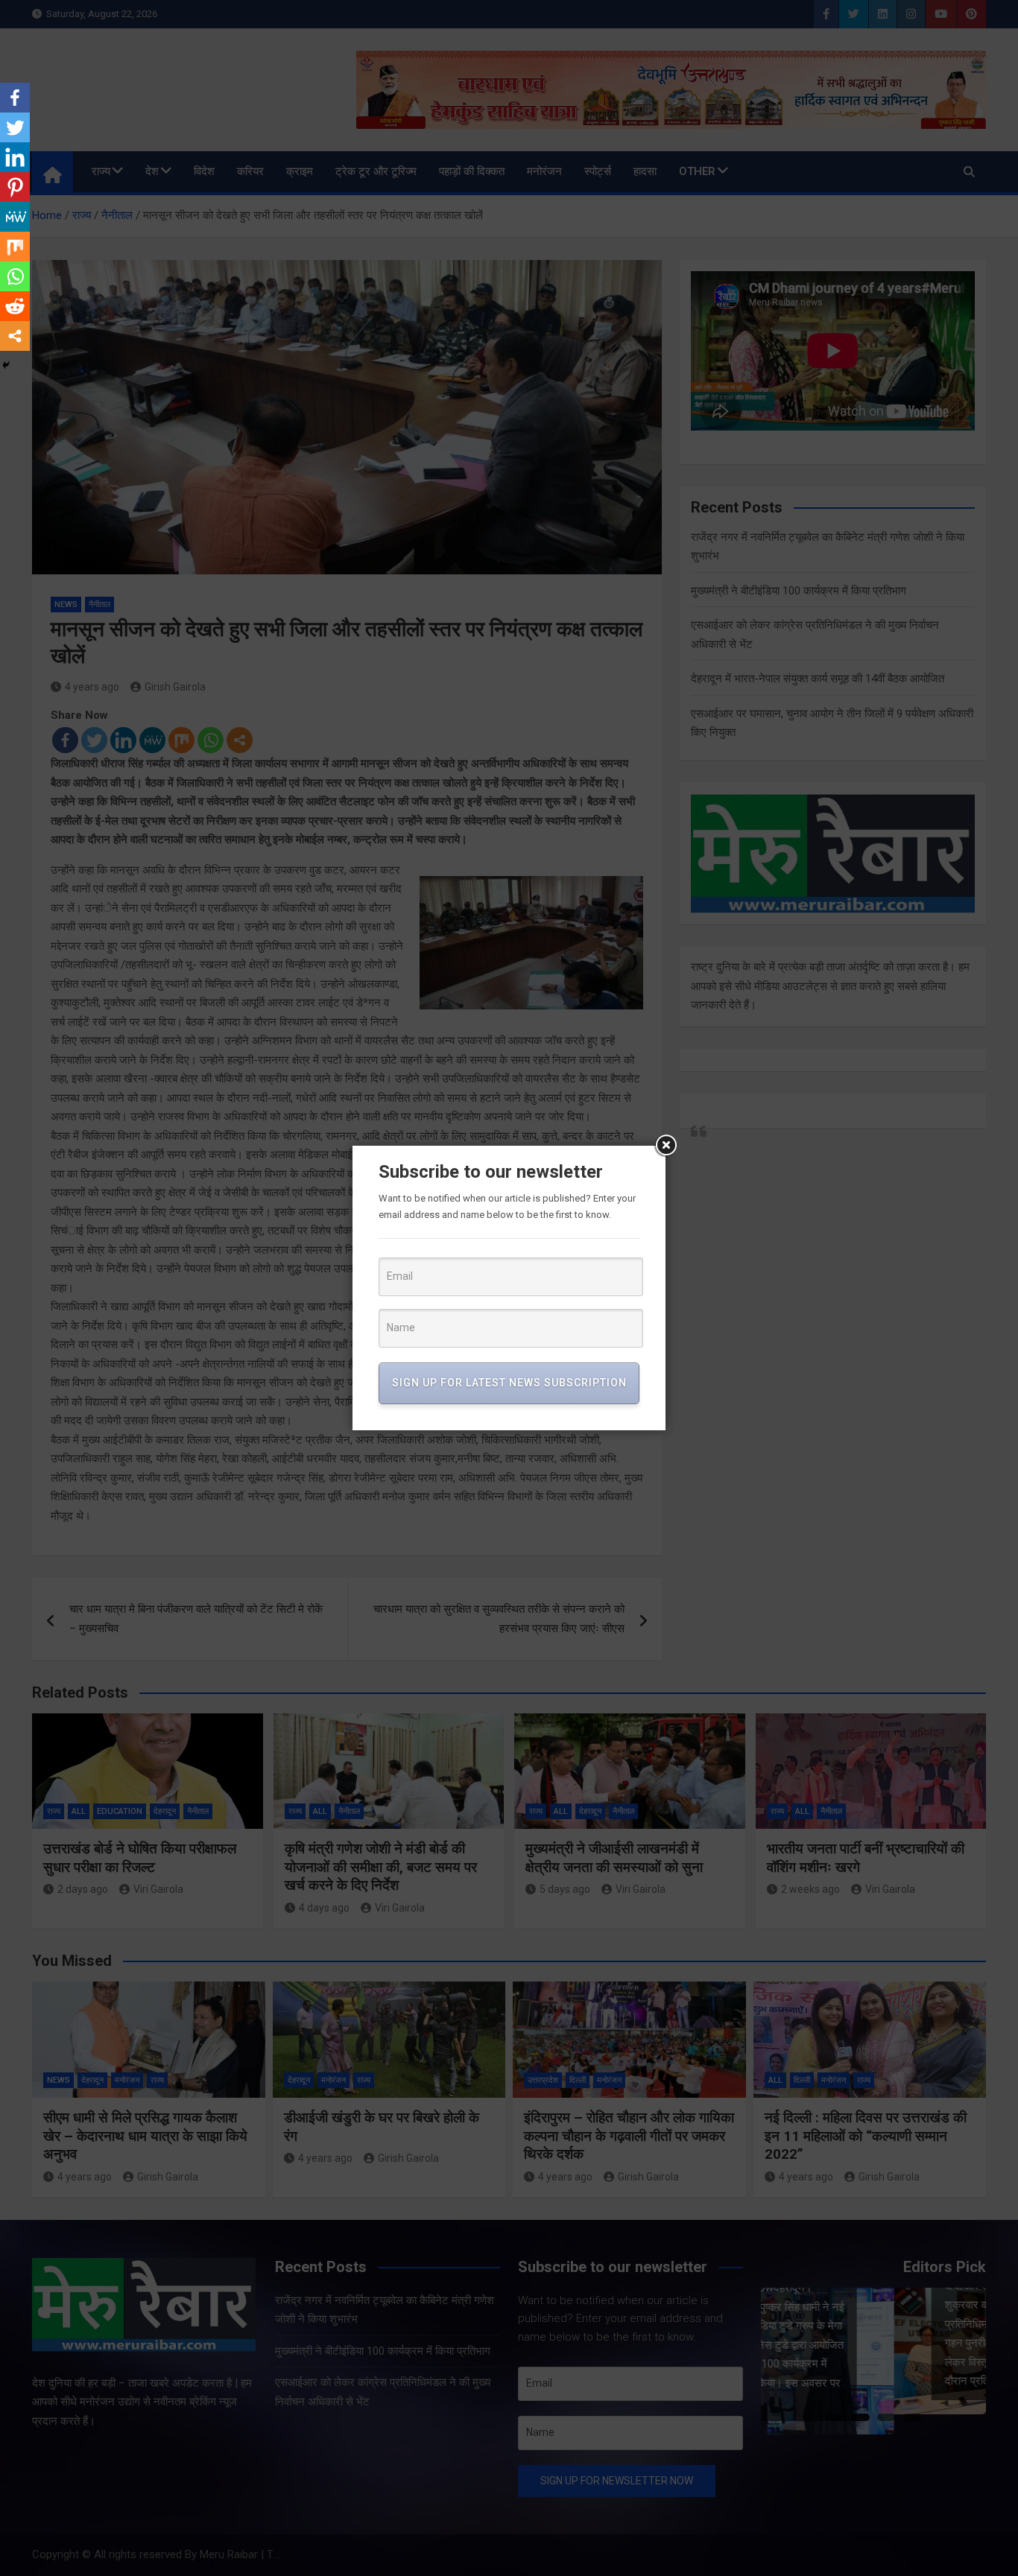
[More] (15, 336)
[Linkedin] (15, 157)
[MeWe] (15, 217)
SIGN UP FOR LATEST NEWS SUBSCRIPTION (509, 1383)
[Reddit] (15, 306)
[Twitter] (15, 127)
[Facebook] (15, 98)
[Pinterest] (15, 187)
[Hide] (6, 365)
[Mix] (15, 247)
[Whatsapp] (15, 276)
